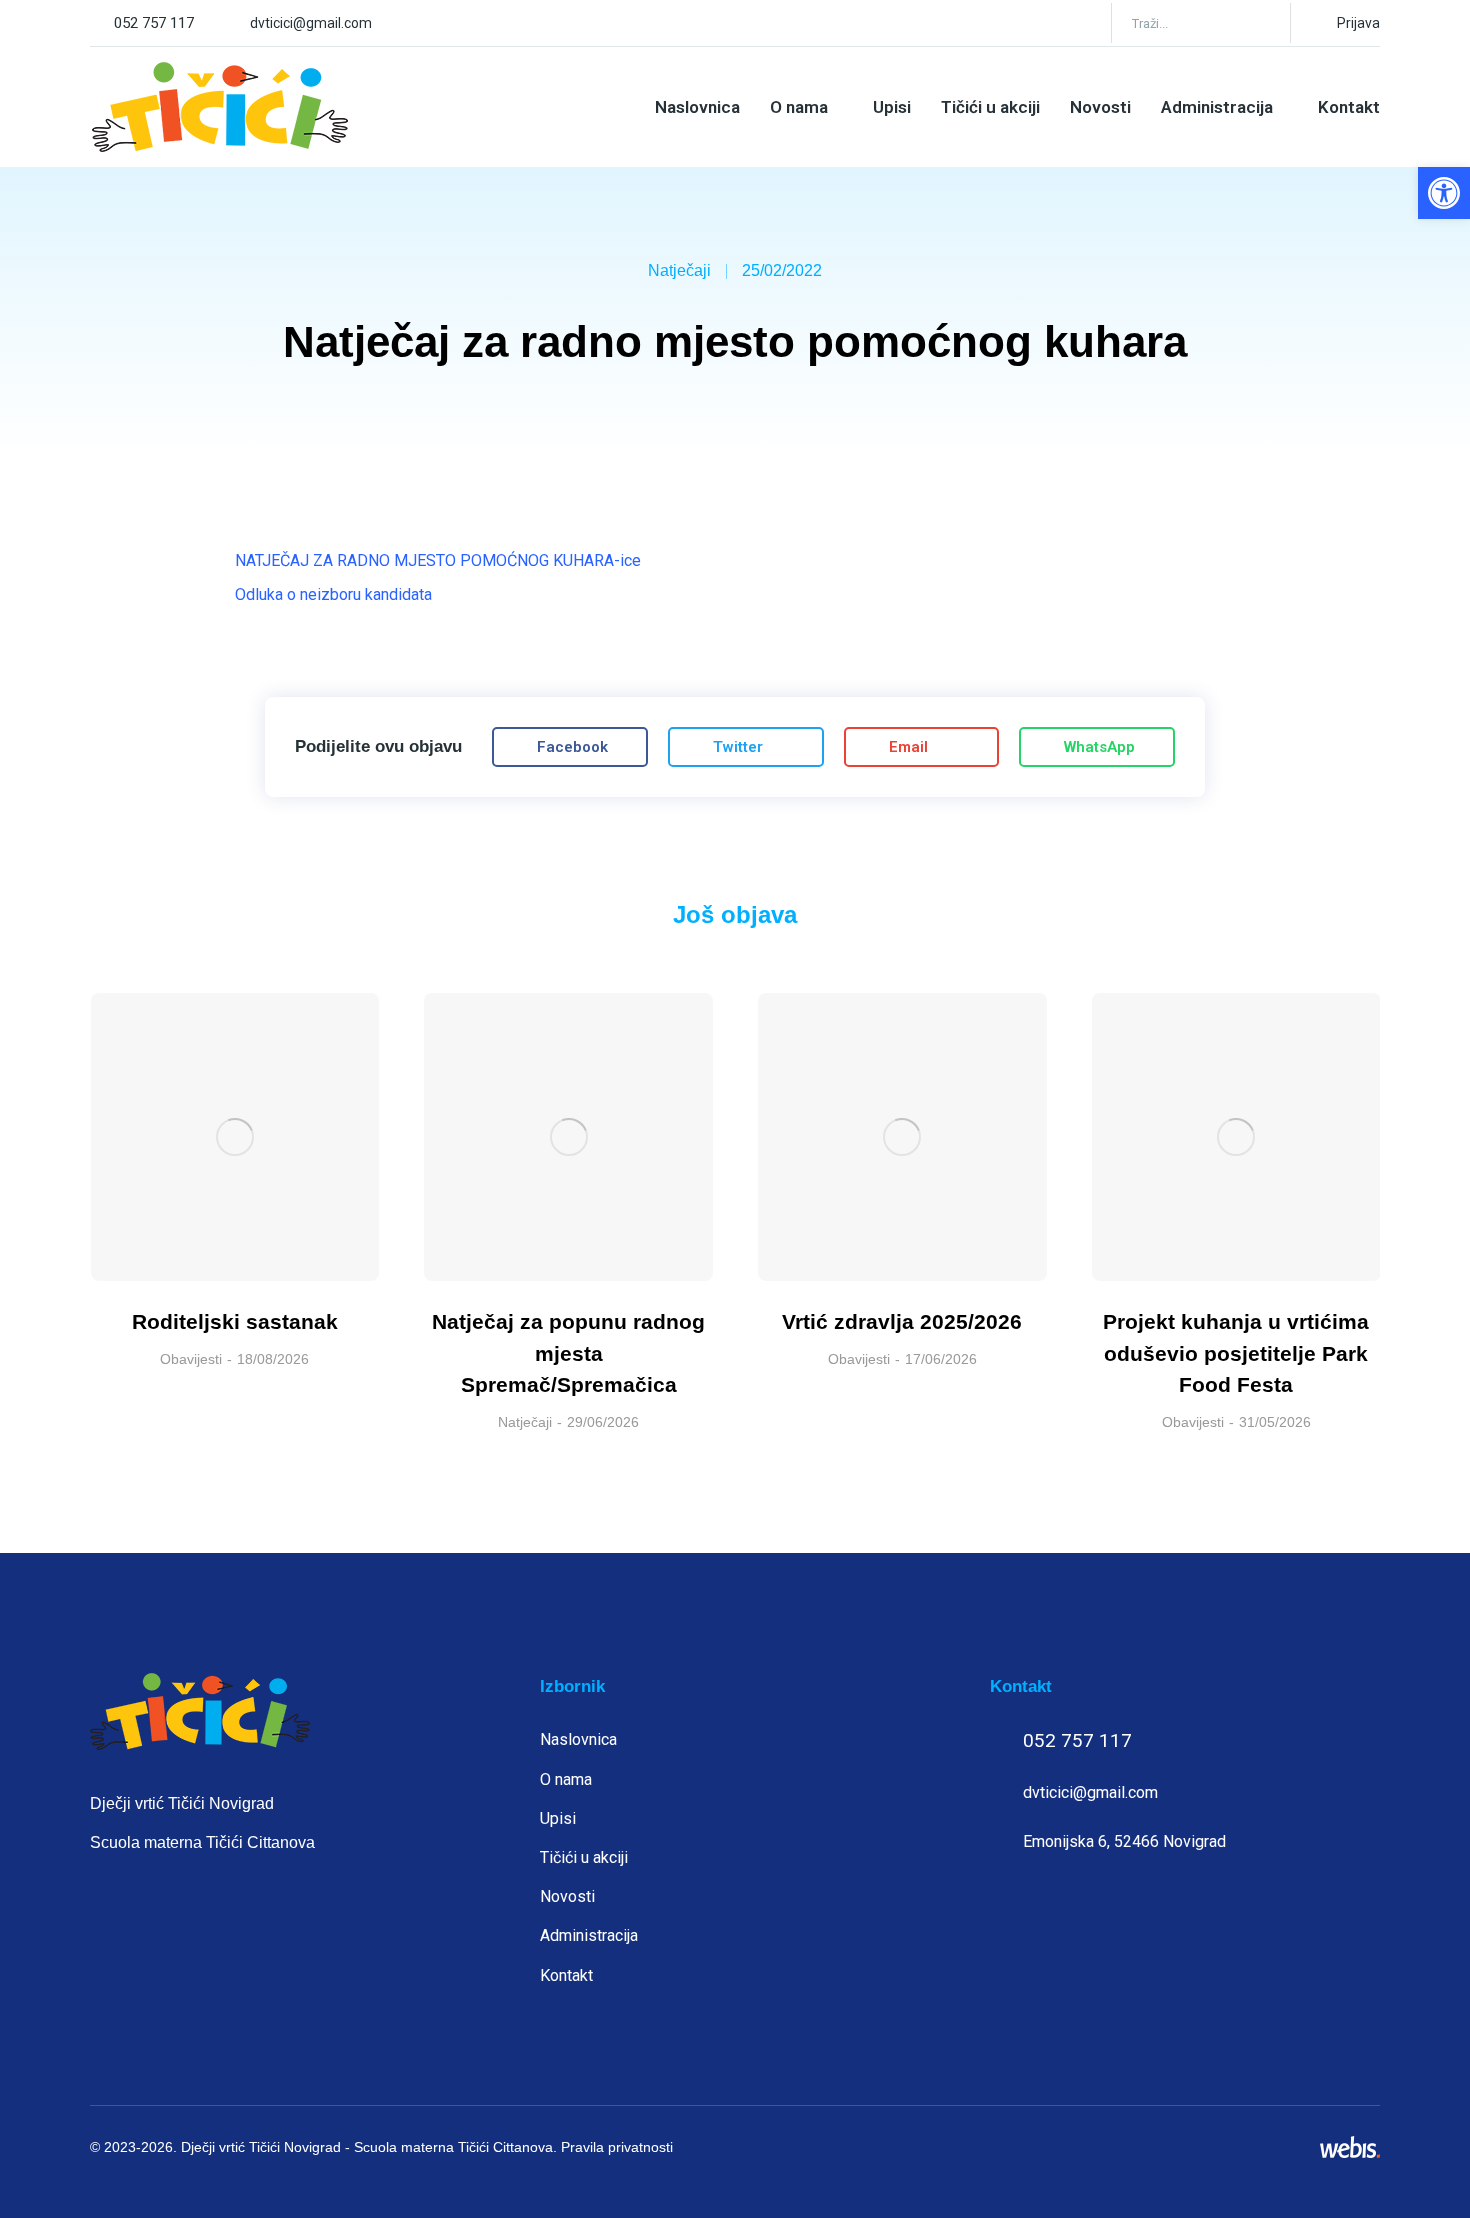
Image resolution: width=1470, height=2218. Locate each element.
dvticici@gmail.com (311, 23)
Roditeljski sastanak (235, 1321)
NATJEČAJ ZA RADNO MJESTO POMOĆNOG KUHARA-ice (438, 560)
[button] (1444, 193)
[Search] (1261, 23)
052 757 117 (154, 23)
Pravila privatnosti (617, 2147)
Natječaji (679, 270)
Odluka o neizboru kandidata (333, 594)
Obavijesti (191, 1359)
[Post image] (235, 1137)
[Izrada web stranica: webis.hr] (1350, 2147)
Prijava (1358, 23)
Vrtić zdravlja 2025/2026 (902, 1321)
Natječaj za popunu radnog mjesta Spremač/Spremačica (568, 1353)
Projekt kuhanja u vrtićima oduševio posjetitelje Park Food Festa (1236, 1353)
